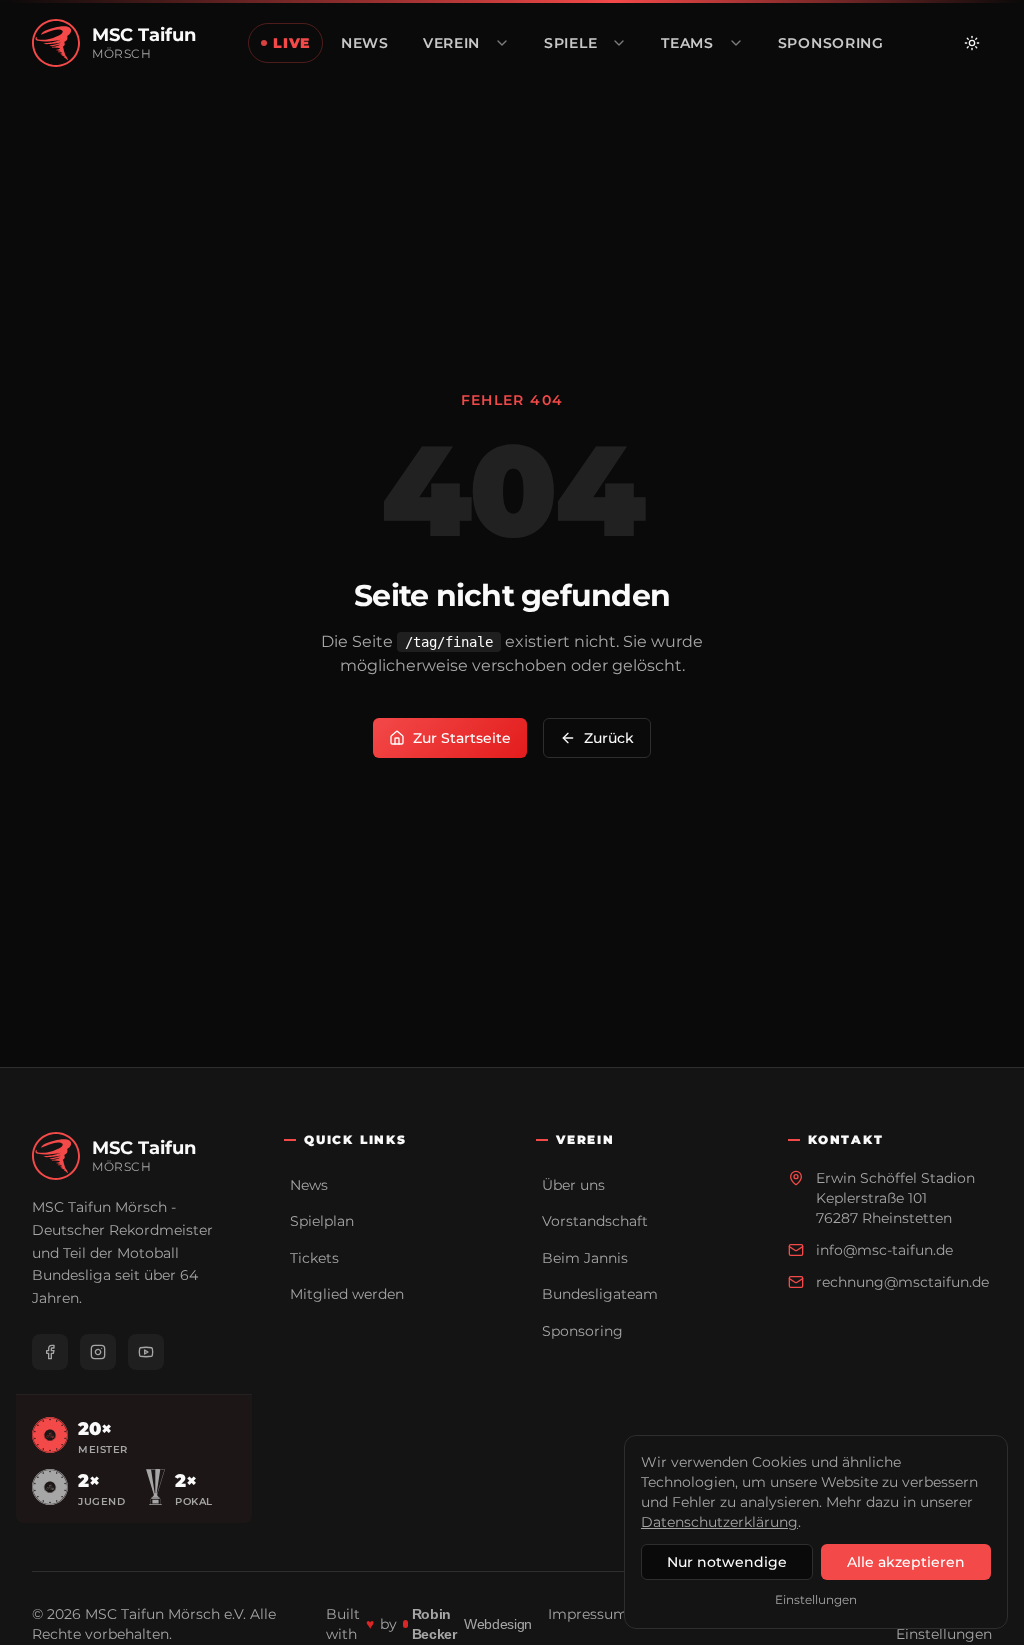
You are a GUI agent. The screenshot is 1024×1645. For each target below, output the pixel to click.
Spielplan (322, 1221)
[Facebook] (50, 1352)
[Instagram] (98, 1352)
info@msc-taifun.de (884, 1250)
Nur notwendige (727, 1562)
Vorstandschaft (595, 1221)
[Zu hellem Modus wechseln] (972, 43)
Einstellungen (816, 1599)
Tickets (314, 1258)
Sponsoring (582, 1331)
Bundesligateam (600, 1294)
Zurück (609, 738)
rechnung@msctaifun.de (902, 1282)
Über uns (573, 1185)
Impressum (588, 1614)
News (309, 1185)
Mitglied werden (347, 1294)
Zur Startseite (462, 738)
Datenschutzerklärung (719, 1522)
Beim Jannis (585, 1258)
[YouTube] (146, 1352)
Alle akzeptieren (906, 1562)
